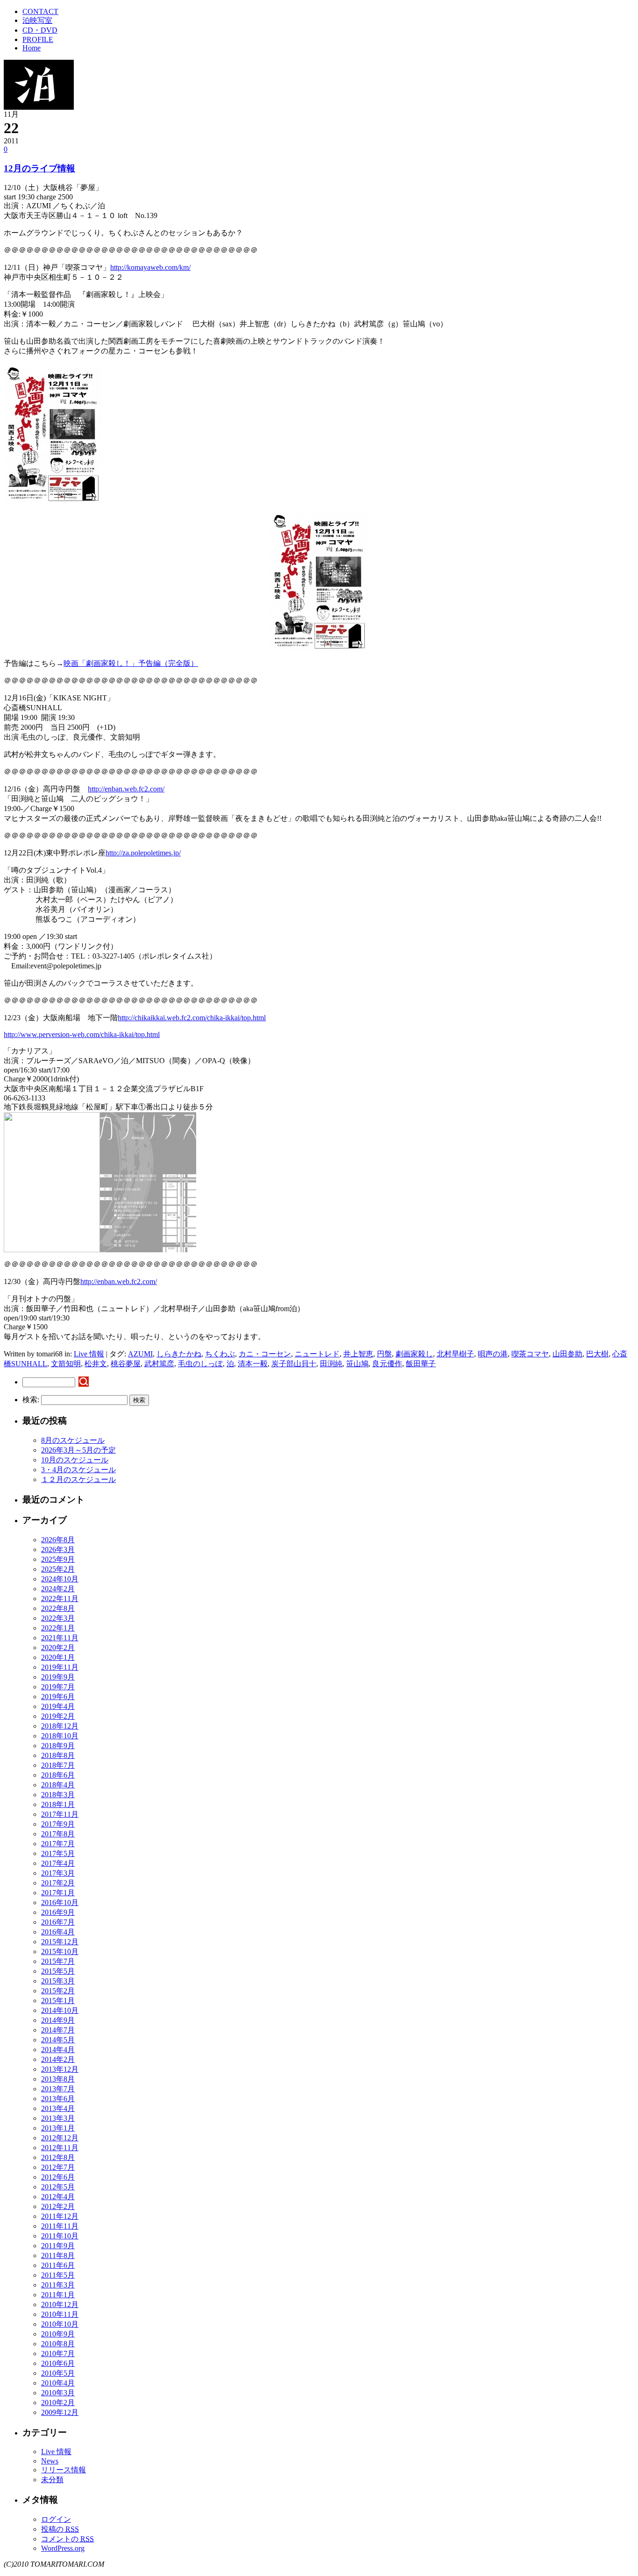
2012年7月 (58, 2167)
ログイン (56, 2519)
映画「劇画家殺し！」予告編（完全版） (131, 663)
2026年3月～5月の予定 (78, 1450)
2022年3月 (58, 1618)
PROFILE (38, 39)
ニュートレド (317, 1354)
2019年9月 (58, 1677)
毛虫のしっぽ (200, 1364)
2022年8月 (58, 1608)
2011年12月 (60, 2216)
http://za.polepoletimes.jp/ (143, 853)
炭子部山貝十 (294, 1364)
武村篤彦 (159, 1364)
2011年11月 (60, 2226)
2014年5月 (58, 2040)
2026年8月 (58, 1540)
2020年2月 (58, 1648)
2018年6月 (58, 1775)
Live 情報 (89, 1354)
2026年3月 (58, 1549)
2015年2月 (58, 1991)
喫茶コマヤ (530, 1354)
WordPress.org (63, 2548)
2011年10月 (60, 2236)
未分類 (52, 2480)
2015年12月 (60, 1942)
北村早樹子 (455, 1354)
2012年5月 (58, 2187)
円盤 (384, 1354)
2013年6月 (58, 2099)
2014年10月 (60, 2010)
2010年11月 (60, 2314)
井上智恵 (358, 1354)
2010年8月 (58, 2344)
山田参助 (567, 1354)
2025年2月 (58, 1569)
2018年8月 (58, 1755)
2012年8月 (58, 2157)
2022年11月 (60, 1599)
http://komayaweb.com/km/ (150, 267)
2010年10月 (60, 2324)
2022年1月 (58, 1628)
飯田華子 (421, 1364)
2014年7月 (58, 2030)
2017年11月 (60, 1814)
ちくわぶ (220, 1354)
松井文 (96, 1364)
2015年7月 (58, 1961)
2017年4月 (58, 1863)
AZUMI (140, 1354)
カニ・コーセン (265, 1354)
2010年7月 (58, 2354)
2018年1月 (58, 1804)
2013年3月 (58, 2118)
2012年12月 (60, 2138)
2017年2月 (58, 1883)
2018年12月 (60, 1726)
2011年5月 (58, 2275)
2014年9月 (58, 2020)
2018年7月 (58, 1765)
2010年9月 (58, 2334)
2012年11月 (60, 2148)
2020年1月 (58, 1657)
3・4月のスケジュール (78, 1470)
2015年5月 (58, 1971)
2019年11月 (60, 1667)
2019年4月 (58, 1706)
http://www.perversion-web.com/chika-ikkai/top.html (82, 1034)
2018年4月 (58, 1785)
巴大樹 (597, 1354)
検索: (31, 1400)
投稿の (60, 2529)
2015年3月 (58, 1981)
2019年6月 (58, 1697)
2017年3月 (58, 1873)
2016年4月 (58, 1932)
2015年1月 (58, 2001)
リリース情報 (64, 2470)
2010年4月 (58, 2383)
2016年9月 (58, 1912)
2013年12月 (60, 2069)
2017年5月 (58, 1853)
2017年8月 (58, 1834)
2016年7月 (58, 1922)
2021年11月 (60, 1638)
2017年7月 (58, 1844)
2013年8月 (58, 2079)
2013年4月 (58, 2108)
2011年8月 (58, 2255)
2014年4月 (58, 2050)
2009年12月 (60, 2412)
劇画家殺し (414, 1354)
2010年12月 (60, 2304)
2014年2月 (58, 2059)
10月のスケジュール (75, 1460)
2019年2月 (58, 1716)
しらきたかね (179, 1354)
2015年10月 (60, 1951)
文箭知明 (66, 1364)
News (50, 2461)
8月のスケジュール (73, 1440)
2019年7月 (58, 1687)
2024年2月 (58, 1589)
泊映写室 (37, 20)
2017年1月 (58, 1893)
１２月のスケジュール (78, 1479)
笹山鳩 (357, 1364)
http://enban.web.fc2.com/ (126, 789)
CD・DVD (40, 30)
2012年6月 (58, 2177)
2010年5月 (58, 2373)
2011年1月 (58, 2295)
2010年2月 (58, 2403)
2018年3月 (58, 1795)
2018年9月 (58, 1746)
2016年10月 (60, 1902)
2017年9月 (58, 1824)
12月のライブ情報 (39, 168)
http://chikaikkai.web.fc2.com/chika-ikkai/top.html (192, 1018)
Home (32, 48)
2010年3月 (58, 2393)
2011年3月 (58, 2285)
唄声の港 (493, 1354)
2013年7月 (58, 2089)
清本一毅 (253, 1364)
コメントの (67, 2539)
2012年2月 (58, 2206)
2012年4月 (58, 2197)
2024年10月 (60, 1579)
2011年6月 (58, 2265)
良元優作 (387, 1364)
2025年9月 (58, 1559)
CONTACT (40, 11)
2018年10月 (60, 1736)
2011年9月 (58, 2246)
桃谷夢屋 (126, 1364)
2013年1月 (58, 2128)
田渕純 (331, 1364)
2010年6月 (58, 2363)
